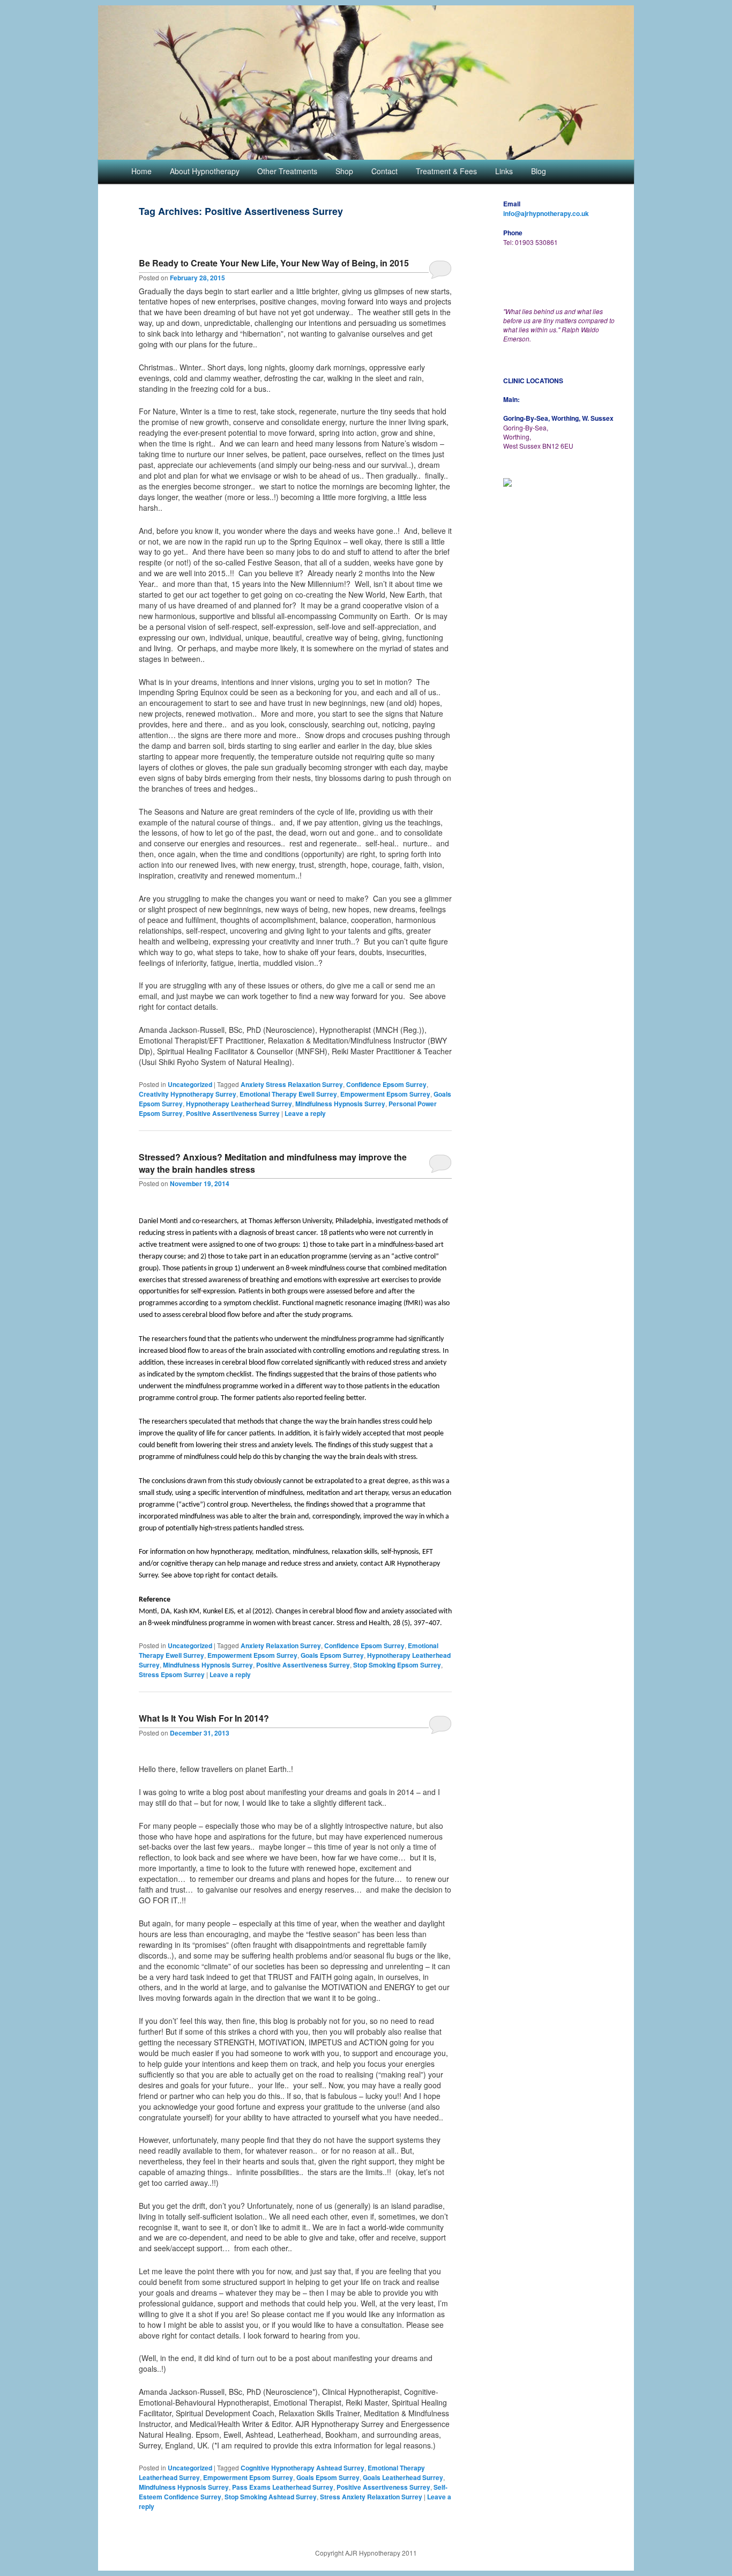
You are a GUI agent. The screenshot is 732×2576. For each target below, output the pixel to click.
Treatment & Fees (446, 171)
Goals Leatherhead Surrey (403, 2477)
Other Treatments (287, 171)
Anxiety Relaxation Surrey (281, 1646)
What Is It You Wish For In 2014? (204, 1718)
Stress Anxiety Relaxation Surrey (371, 2497)
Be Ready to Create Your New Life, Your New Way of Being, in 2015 (274, 263)
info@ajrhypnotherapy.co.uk (546, 213)
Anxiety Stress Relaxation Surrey (292, 1084)
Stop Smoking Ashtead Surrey (271, 2497)
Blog (539, 171)
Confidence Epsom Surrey (386, 1084)
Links (504, 171)
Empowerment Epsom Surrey (385, 1094)
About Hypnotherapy (205, 171)
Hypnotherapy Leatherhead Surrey (239, 1104)
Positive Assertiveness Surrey (233, 1113)
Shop (344, 171)
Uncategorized (190, 1084)
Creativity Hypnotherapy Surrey (188, 1094)
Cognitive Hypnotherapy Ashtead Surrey (302, 2468)
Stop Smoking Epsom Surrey (397, 1665)
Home (141, 171)
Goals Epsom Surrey (332, 1655)
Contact (384, 171)
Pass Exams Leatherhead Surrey (283, 2487)
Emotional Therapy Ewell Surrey (288, 1094)
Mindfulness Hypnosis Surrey (340, 1104)
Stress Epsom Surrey (172, 1674)
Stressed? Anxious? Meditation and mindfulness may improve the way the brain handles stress (273, 1163)
